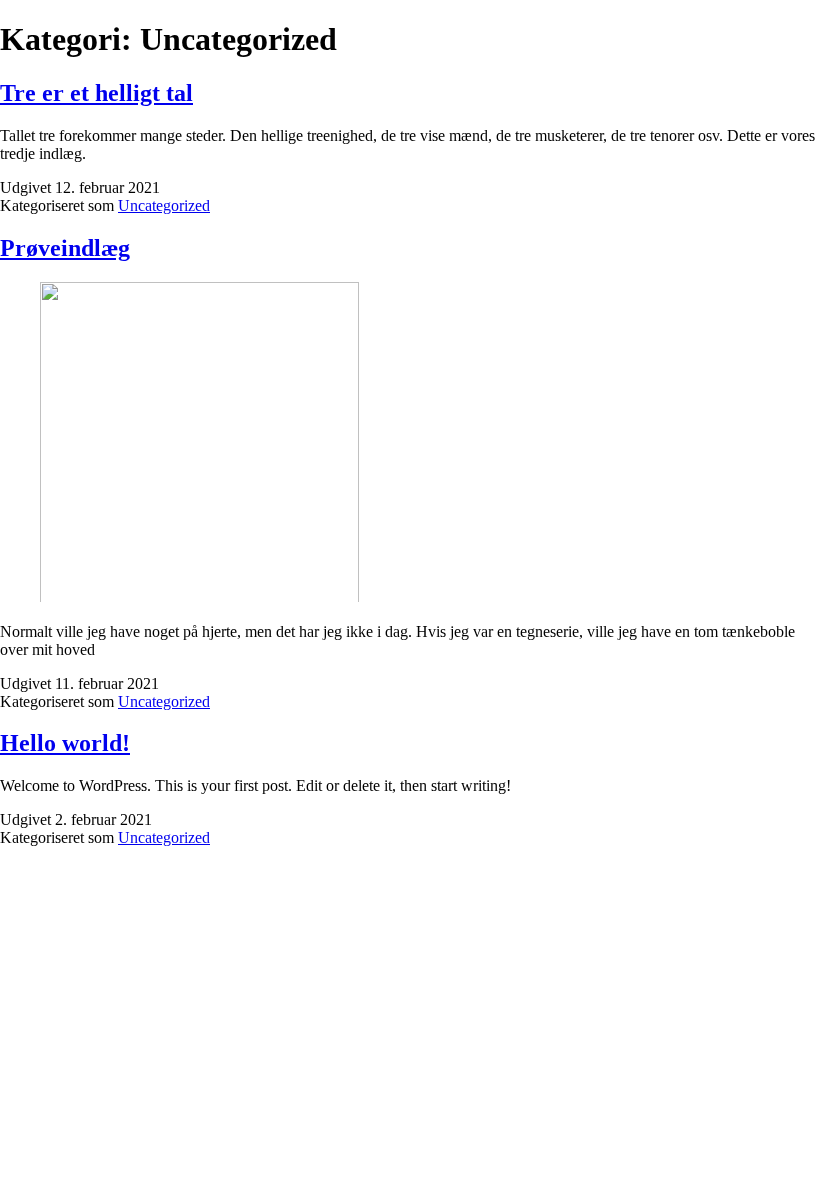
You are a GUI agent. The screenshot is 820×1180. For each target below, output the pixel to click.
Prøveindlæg (65, 248)
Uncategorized (164, 205)
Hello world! (65, 743)
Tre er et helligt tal (96, 93)
